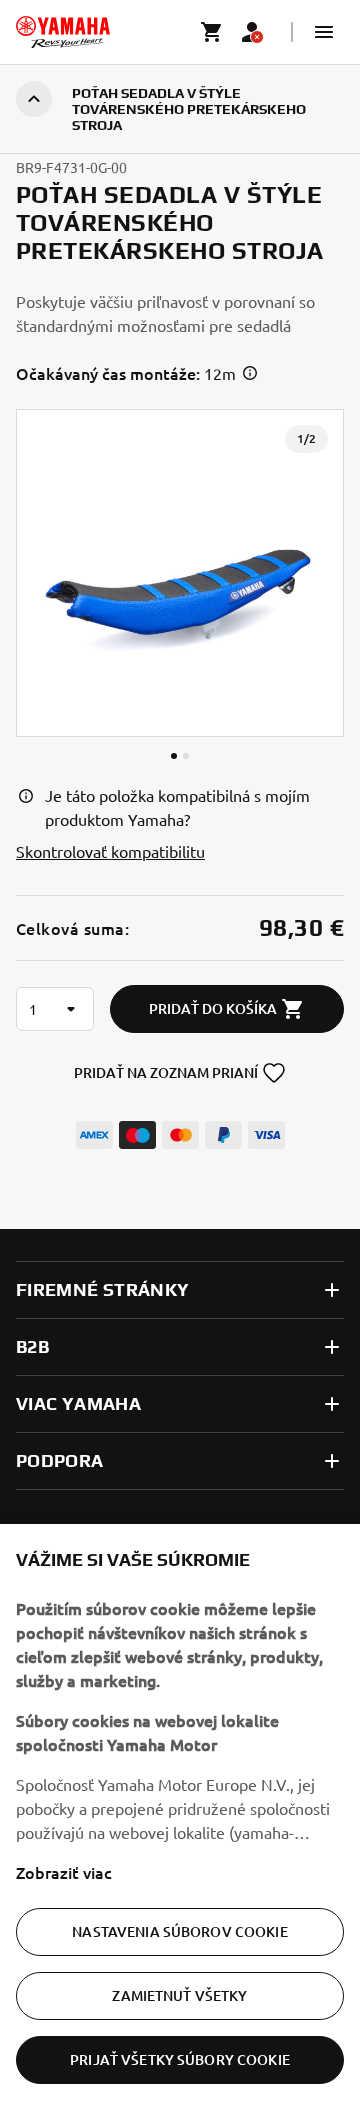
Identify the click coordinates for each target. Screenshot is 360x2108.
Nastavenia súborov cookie (180, 1931)
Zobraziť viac (64, 1872)
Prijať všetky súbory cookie (180, 2059)
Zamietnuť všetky (179, 1995)
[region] (180, 1816)
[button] (324, 32)
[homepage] (63, 32)
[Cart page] (212, 32)
